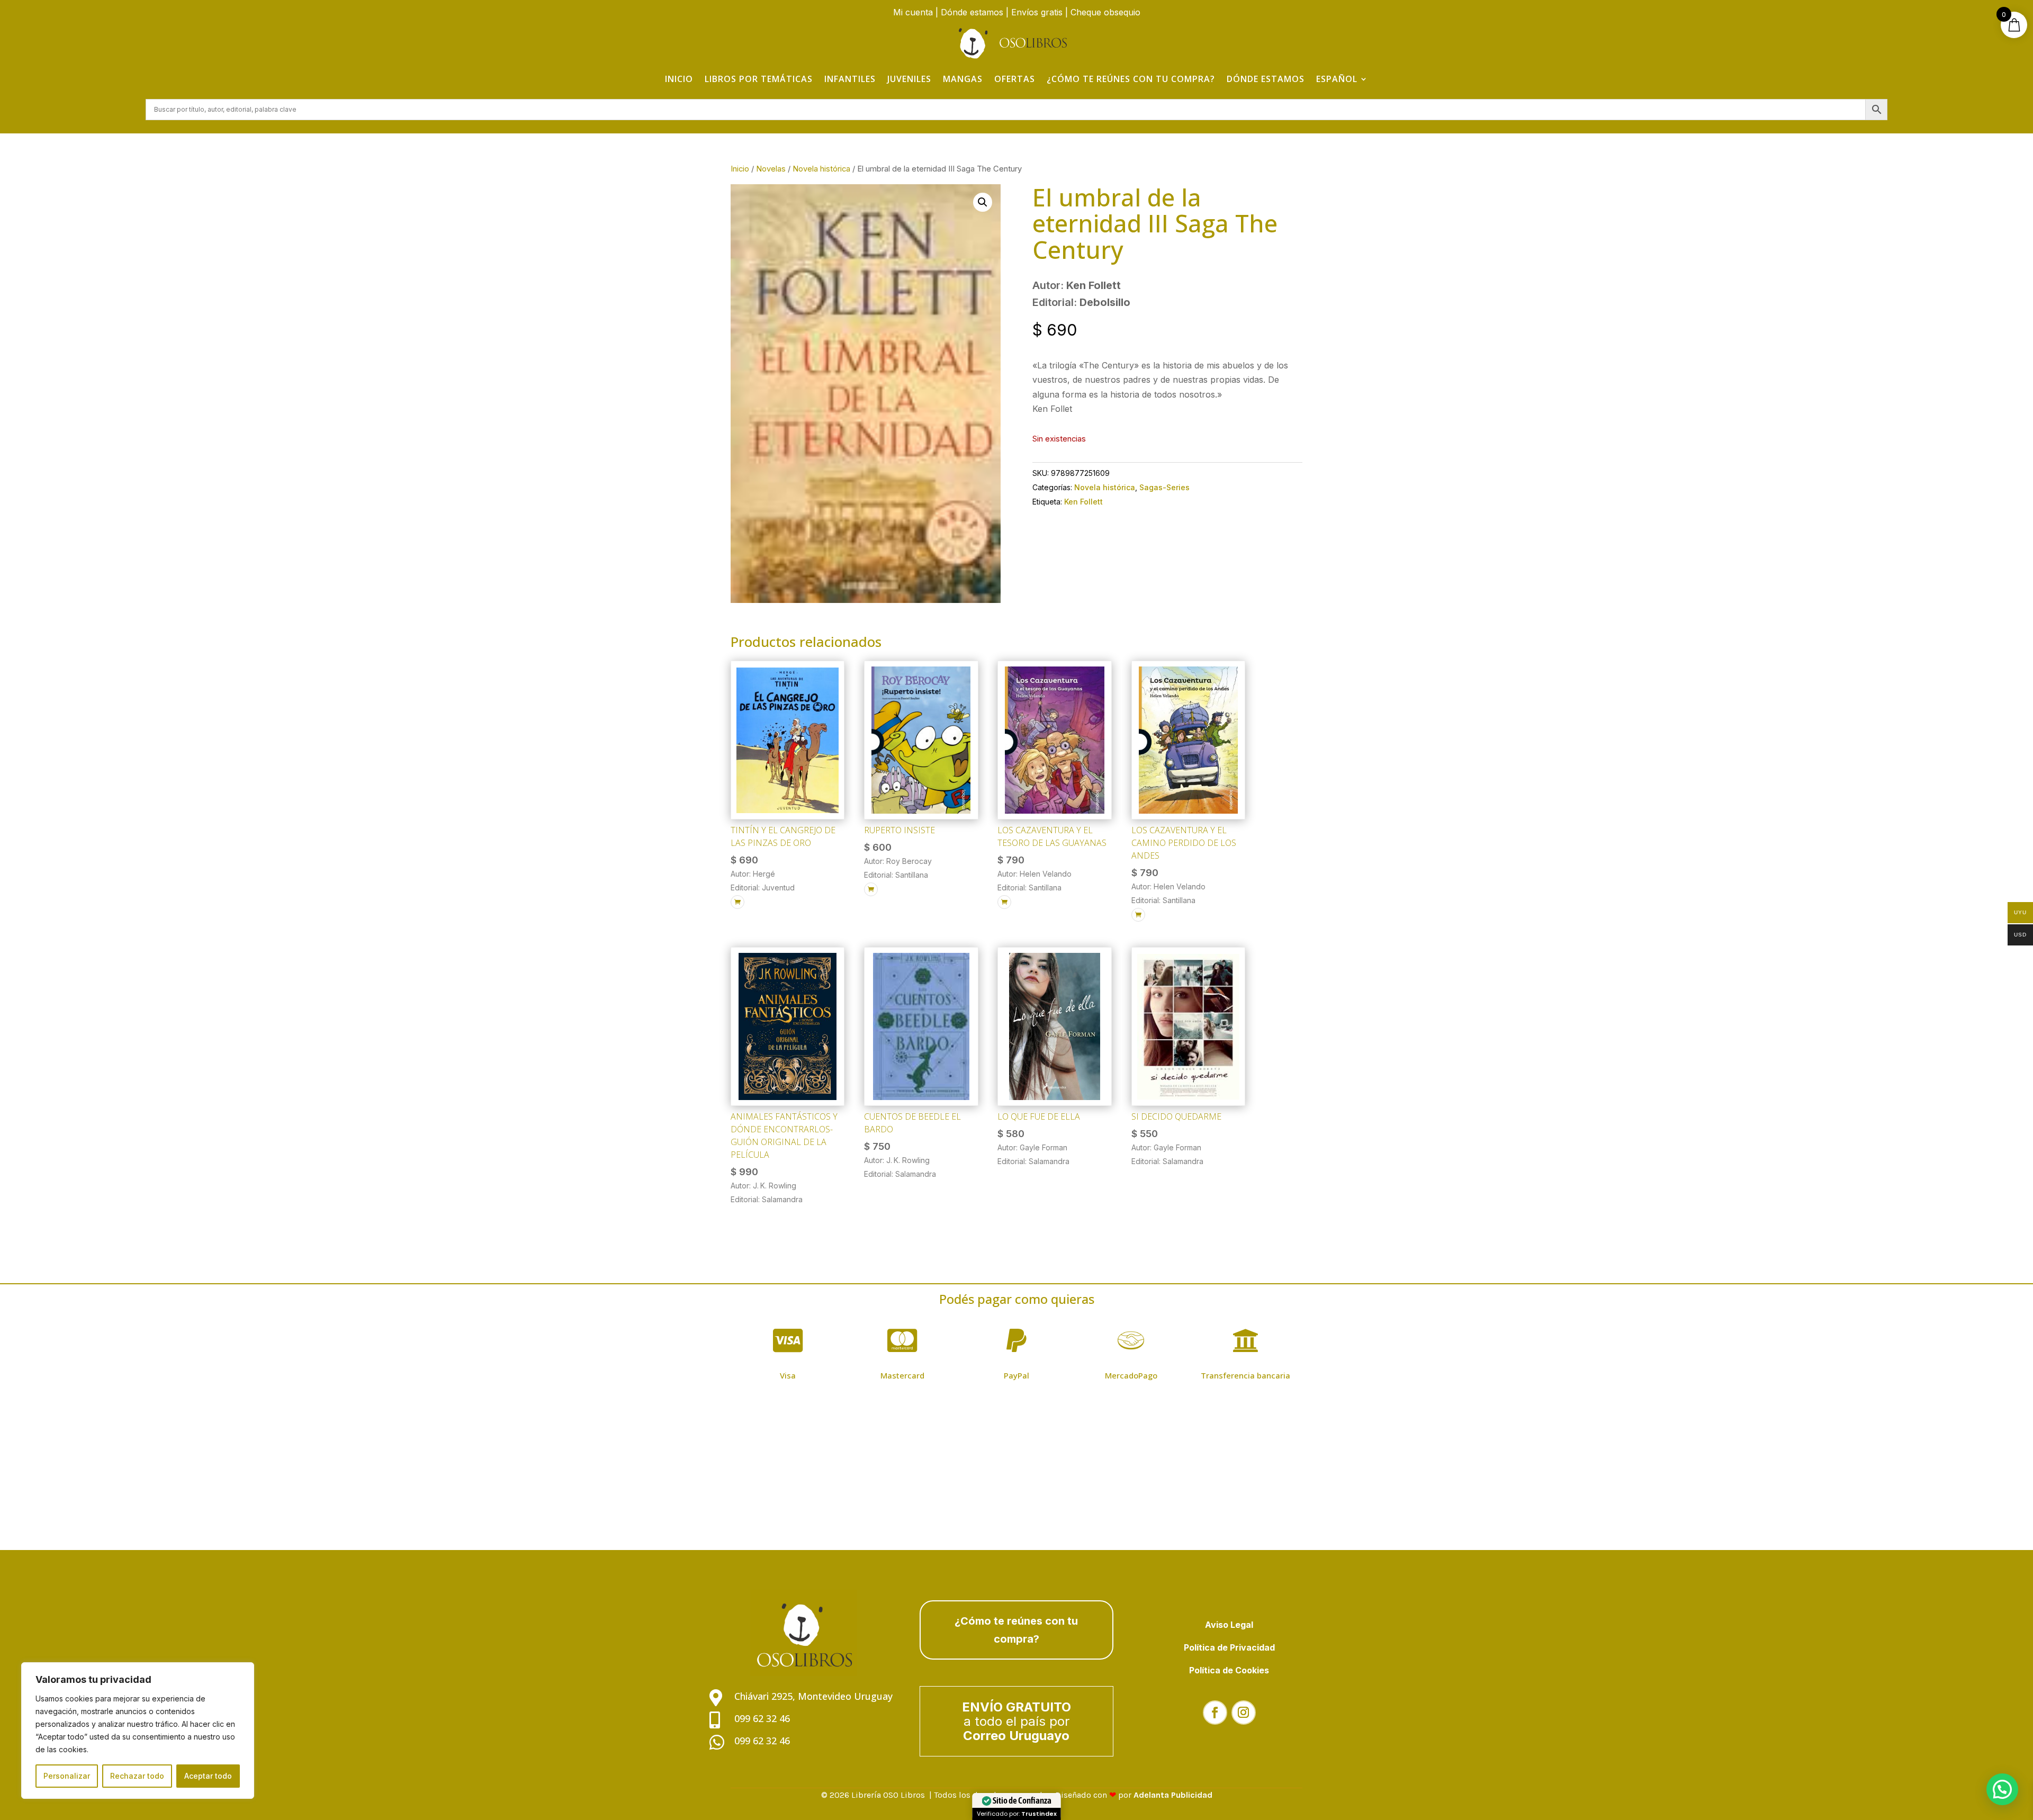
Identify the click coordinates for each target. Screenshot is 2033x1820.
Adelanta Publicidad (1173, 1795)
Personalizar (67, 1776)
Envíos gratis (1037, 12)
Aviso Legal (1229, 1625)
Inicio (679, 79)
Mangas (963, 79)
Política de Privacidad (1229, 1647)
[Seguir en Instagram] (1244, 1713)
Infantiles (850, 79)
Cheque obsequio (1105, 12)
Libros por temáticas (759, 79)
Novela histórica (821, 169)
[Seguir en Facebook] (1215, 1713)
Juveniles (909, 79)
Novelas (771, 169)
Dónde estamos (972, 12)
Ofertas (1015, 79)
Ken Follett (1083, 502)
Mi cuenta (913, 12)
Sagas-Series (1164, 487)
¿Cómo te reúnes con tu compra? (1131, 79)
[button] (983, 202)
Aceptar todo (208, 1776)
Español (1337, 79)
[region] (138, 1731)
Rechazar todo (137, 1776)
